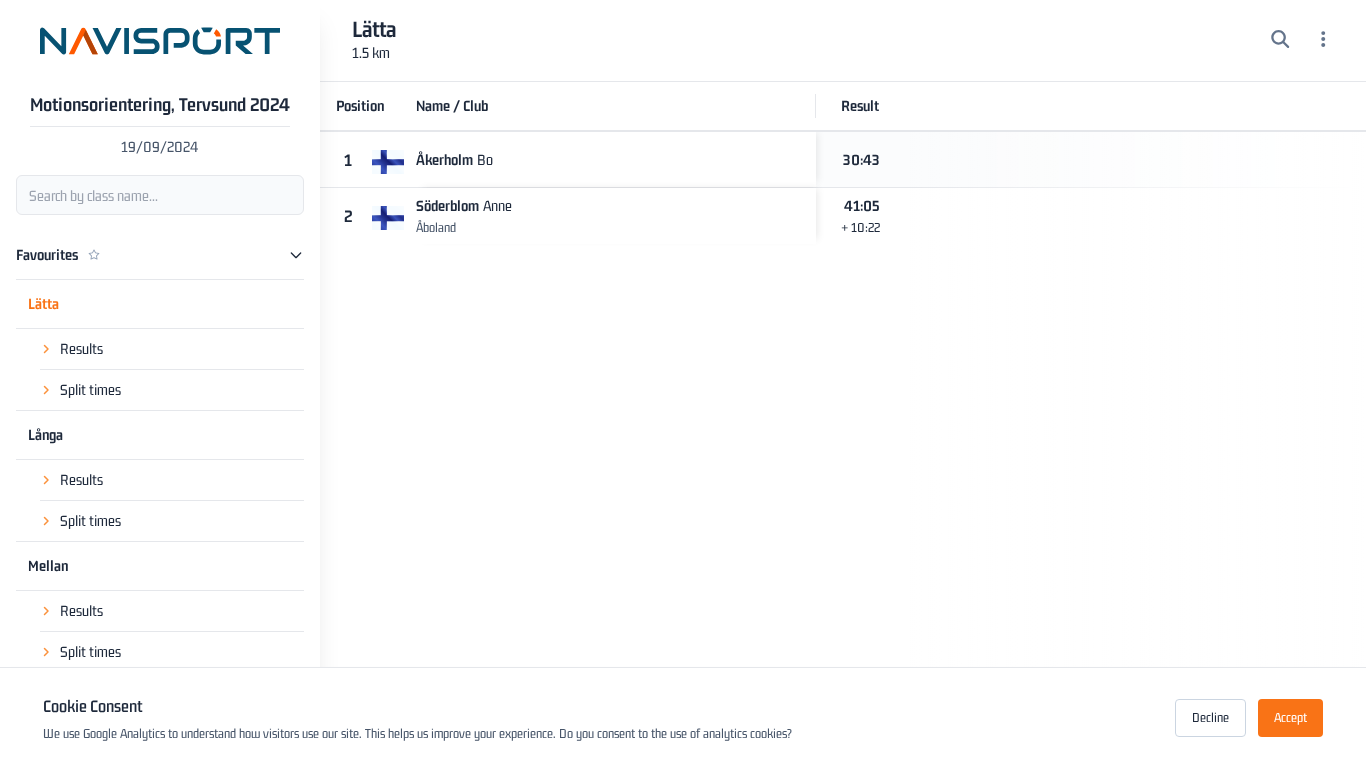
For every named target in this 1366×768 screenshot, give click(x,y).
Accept (1290, 717)
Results (81, 348)
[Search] (1280, 41)
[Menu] (1323, 41)
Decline (1210, 717)
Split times (90, 389)
